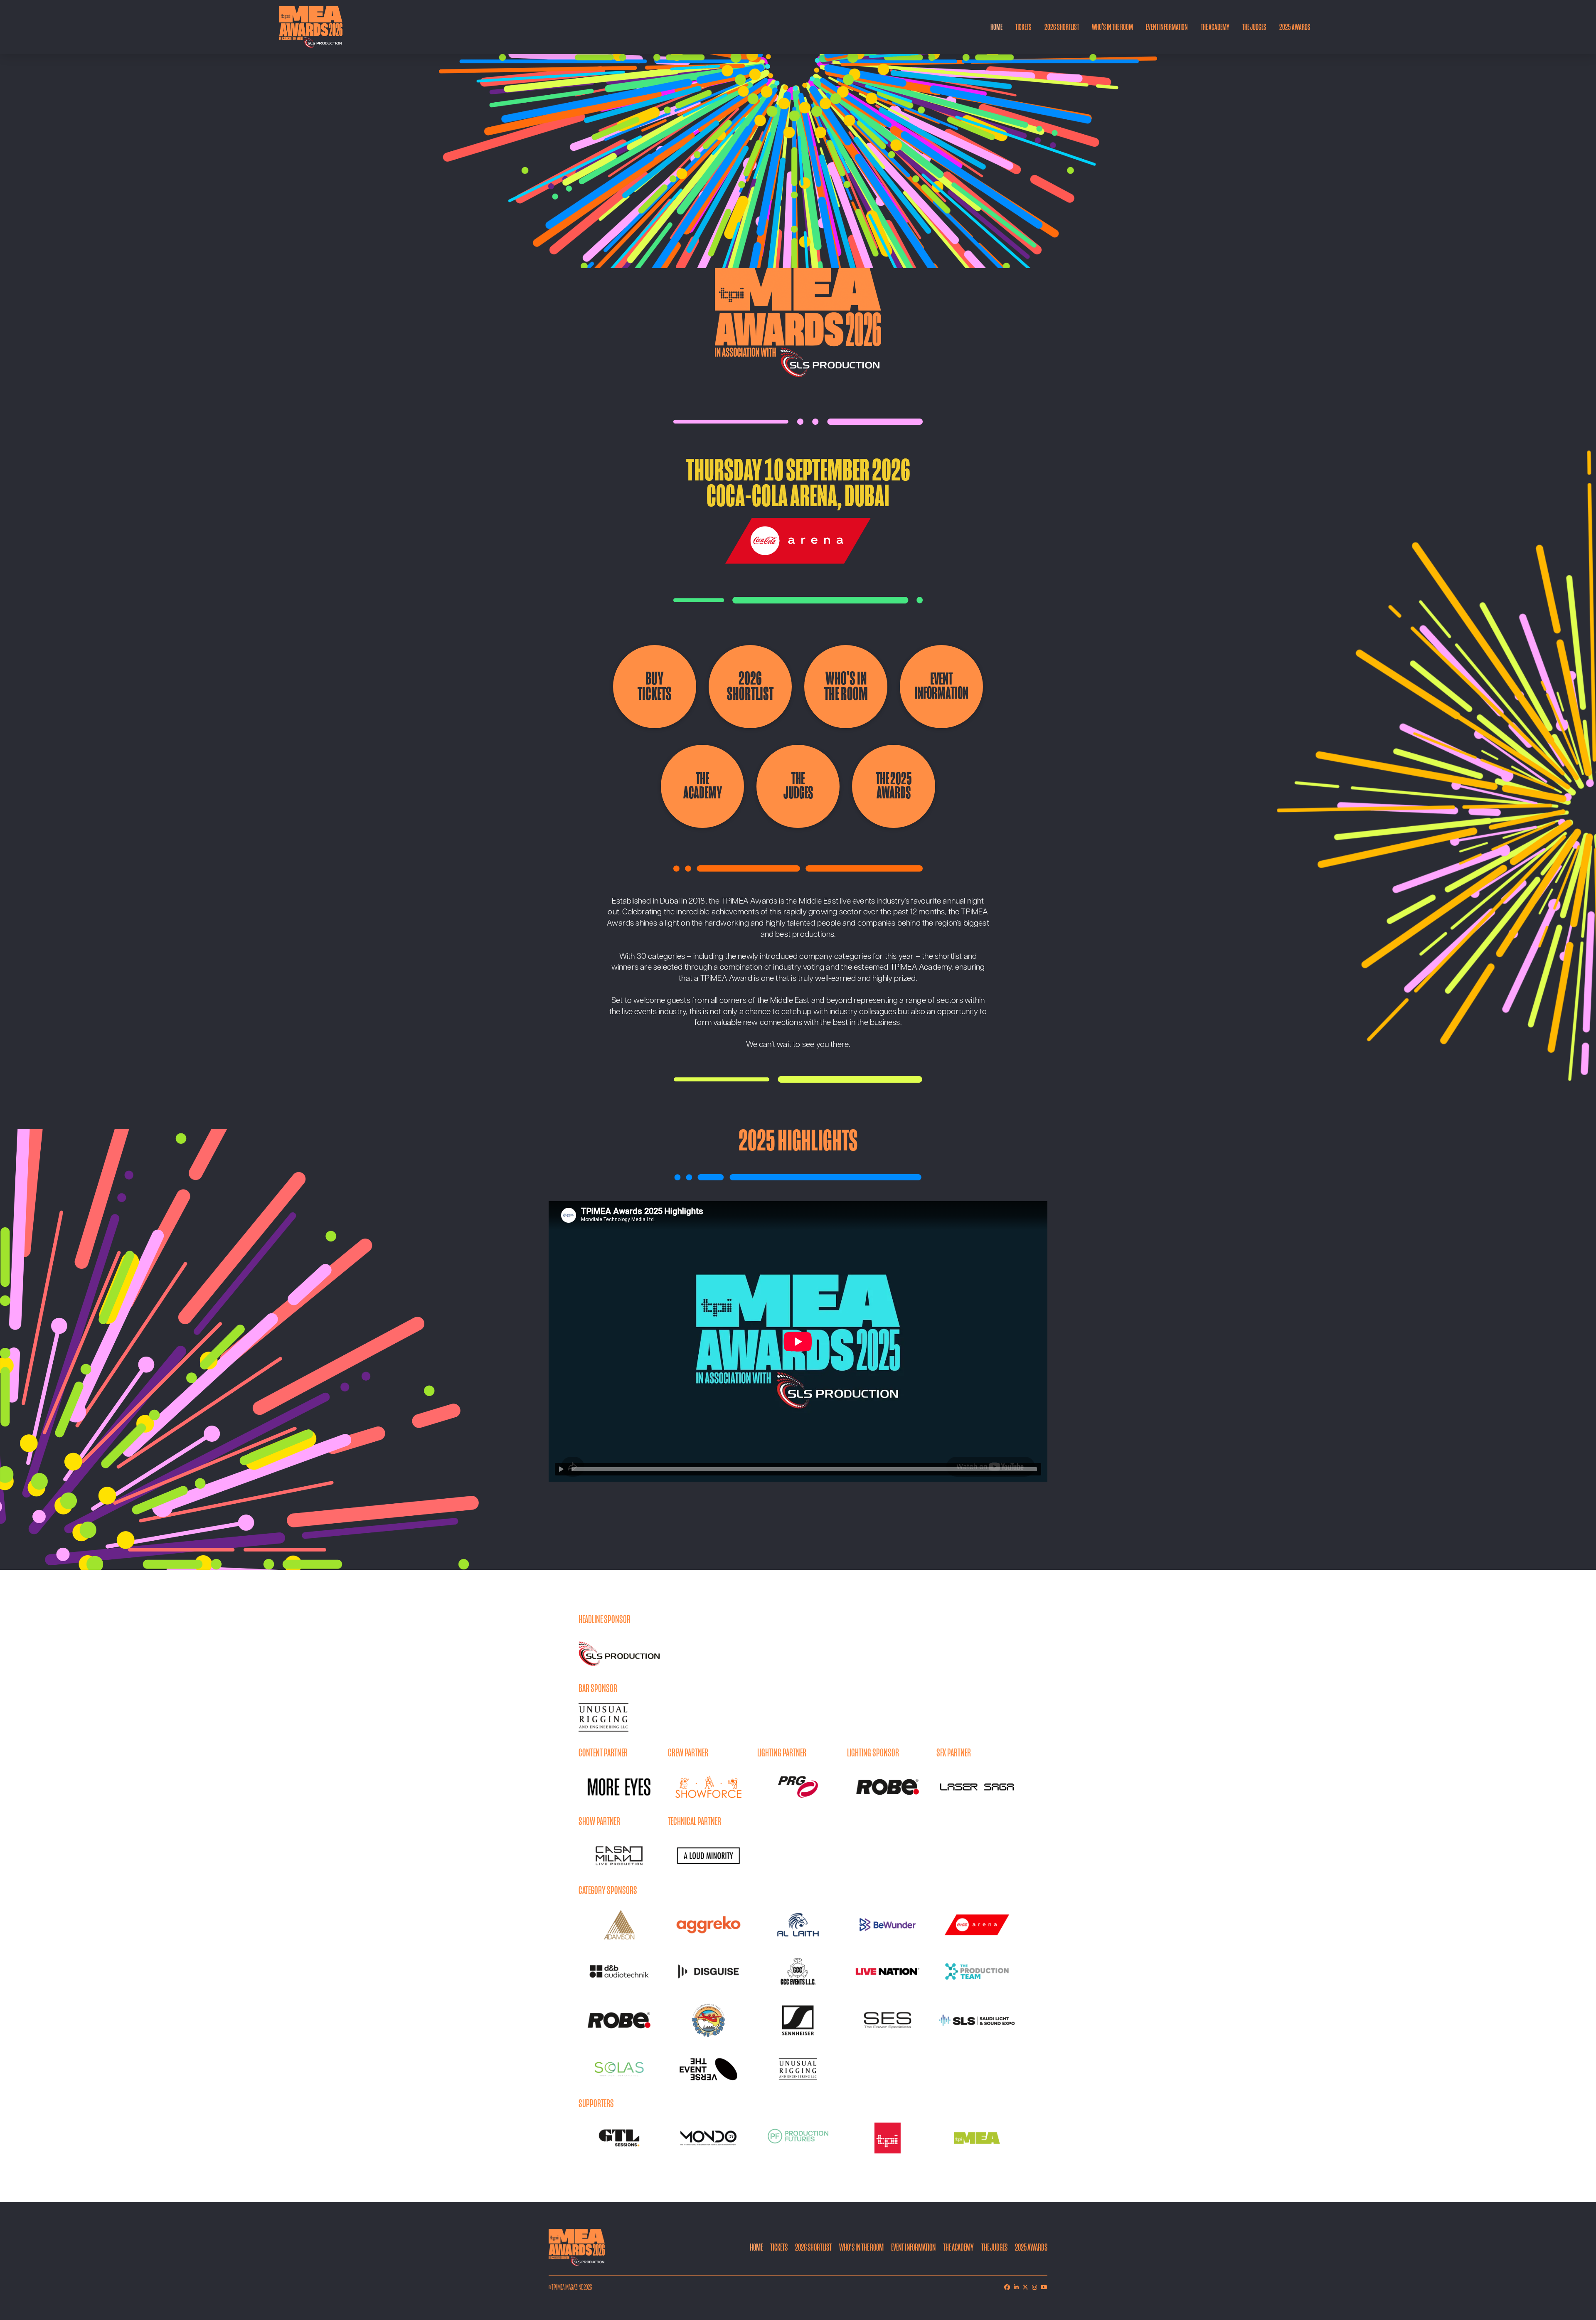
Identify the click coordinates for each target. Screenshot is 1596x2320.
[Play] (561, 1469)
